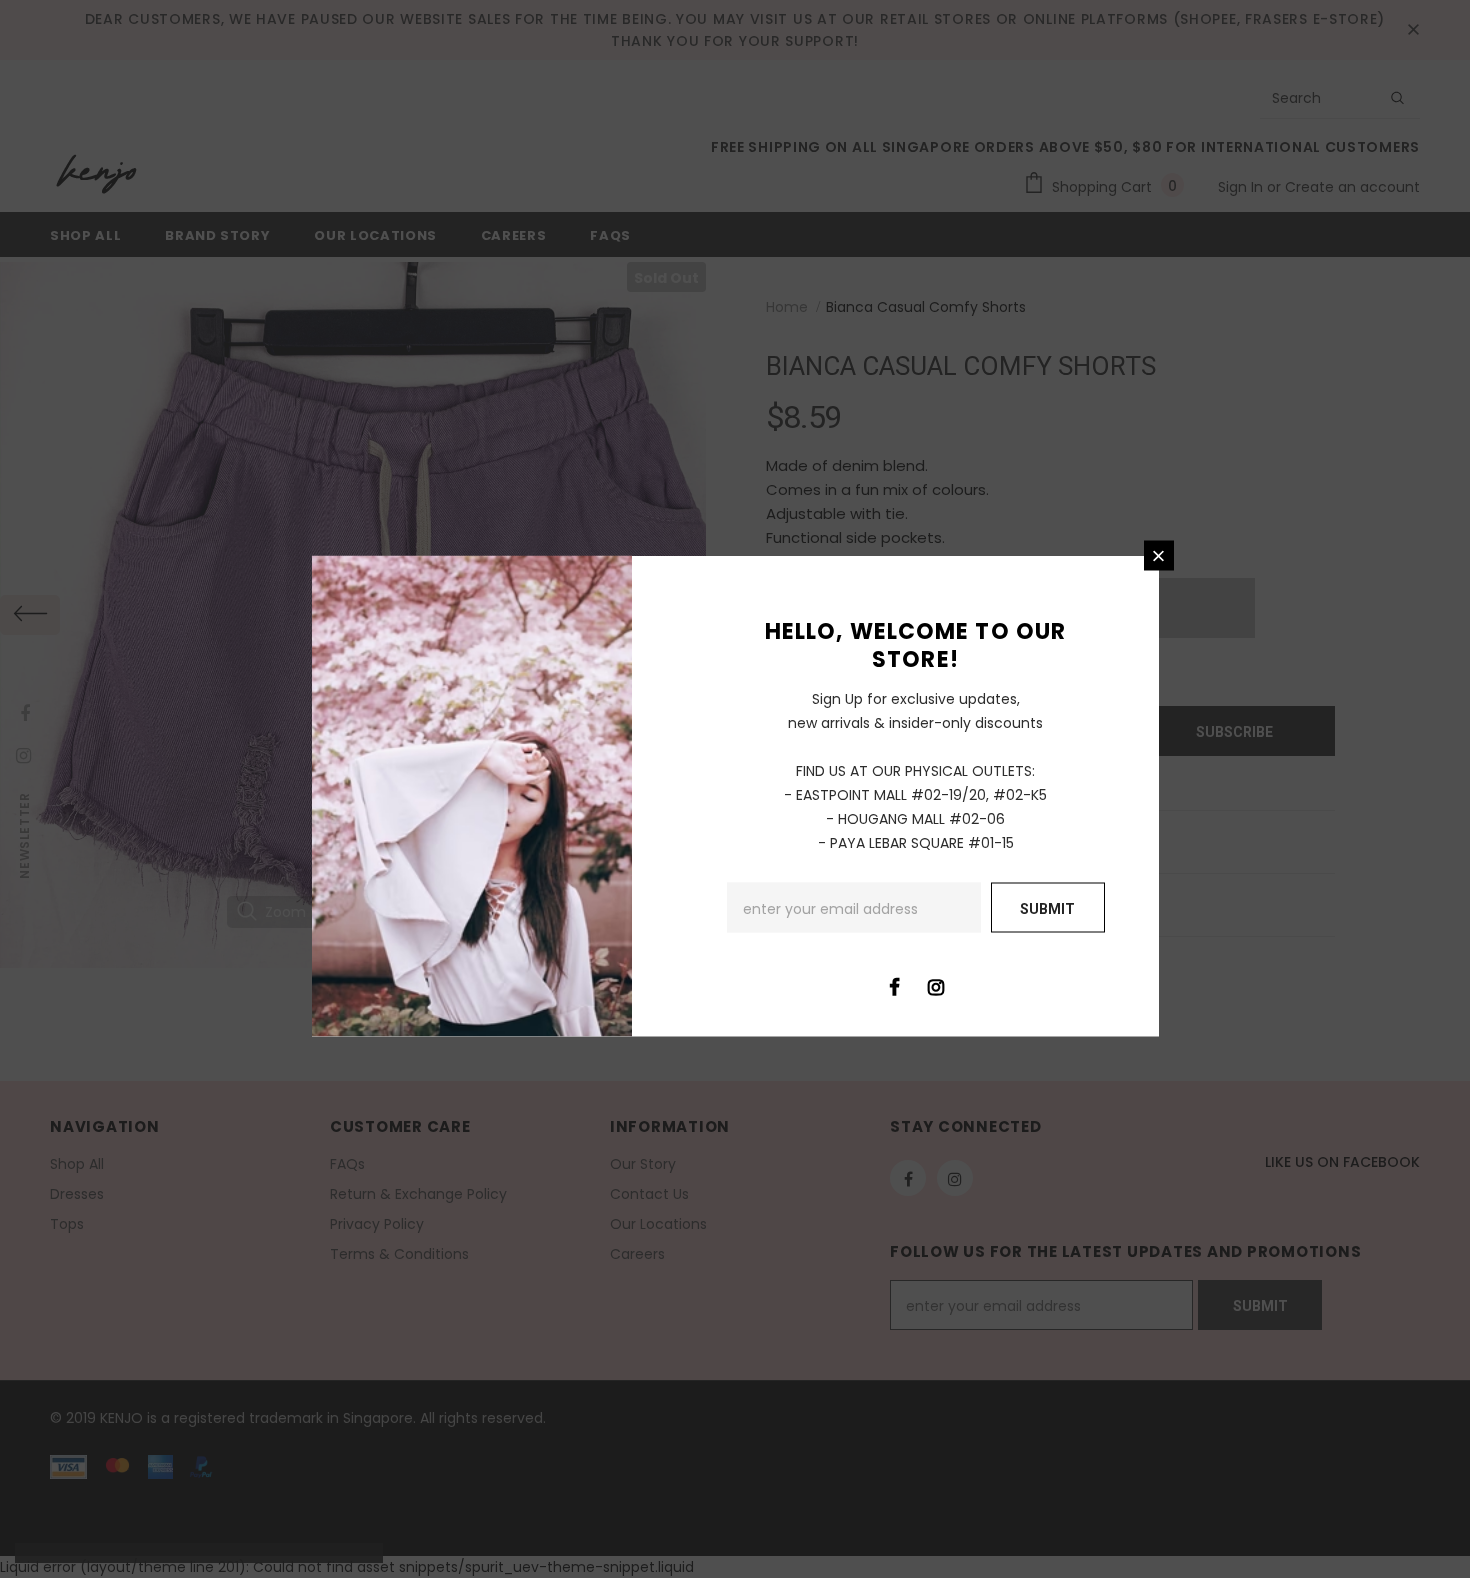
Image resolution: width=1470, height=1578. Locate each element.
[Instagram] (936, 986)
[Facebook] (895, 986)
